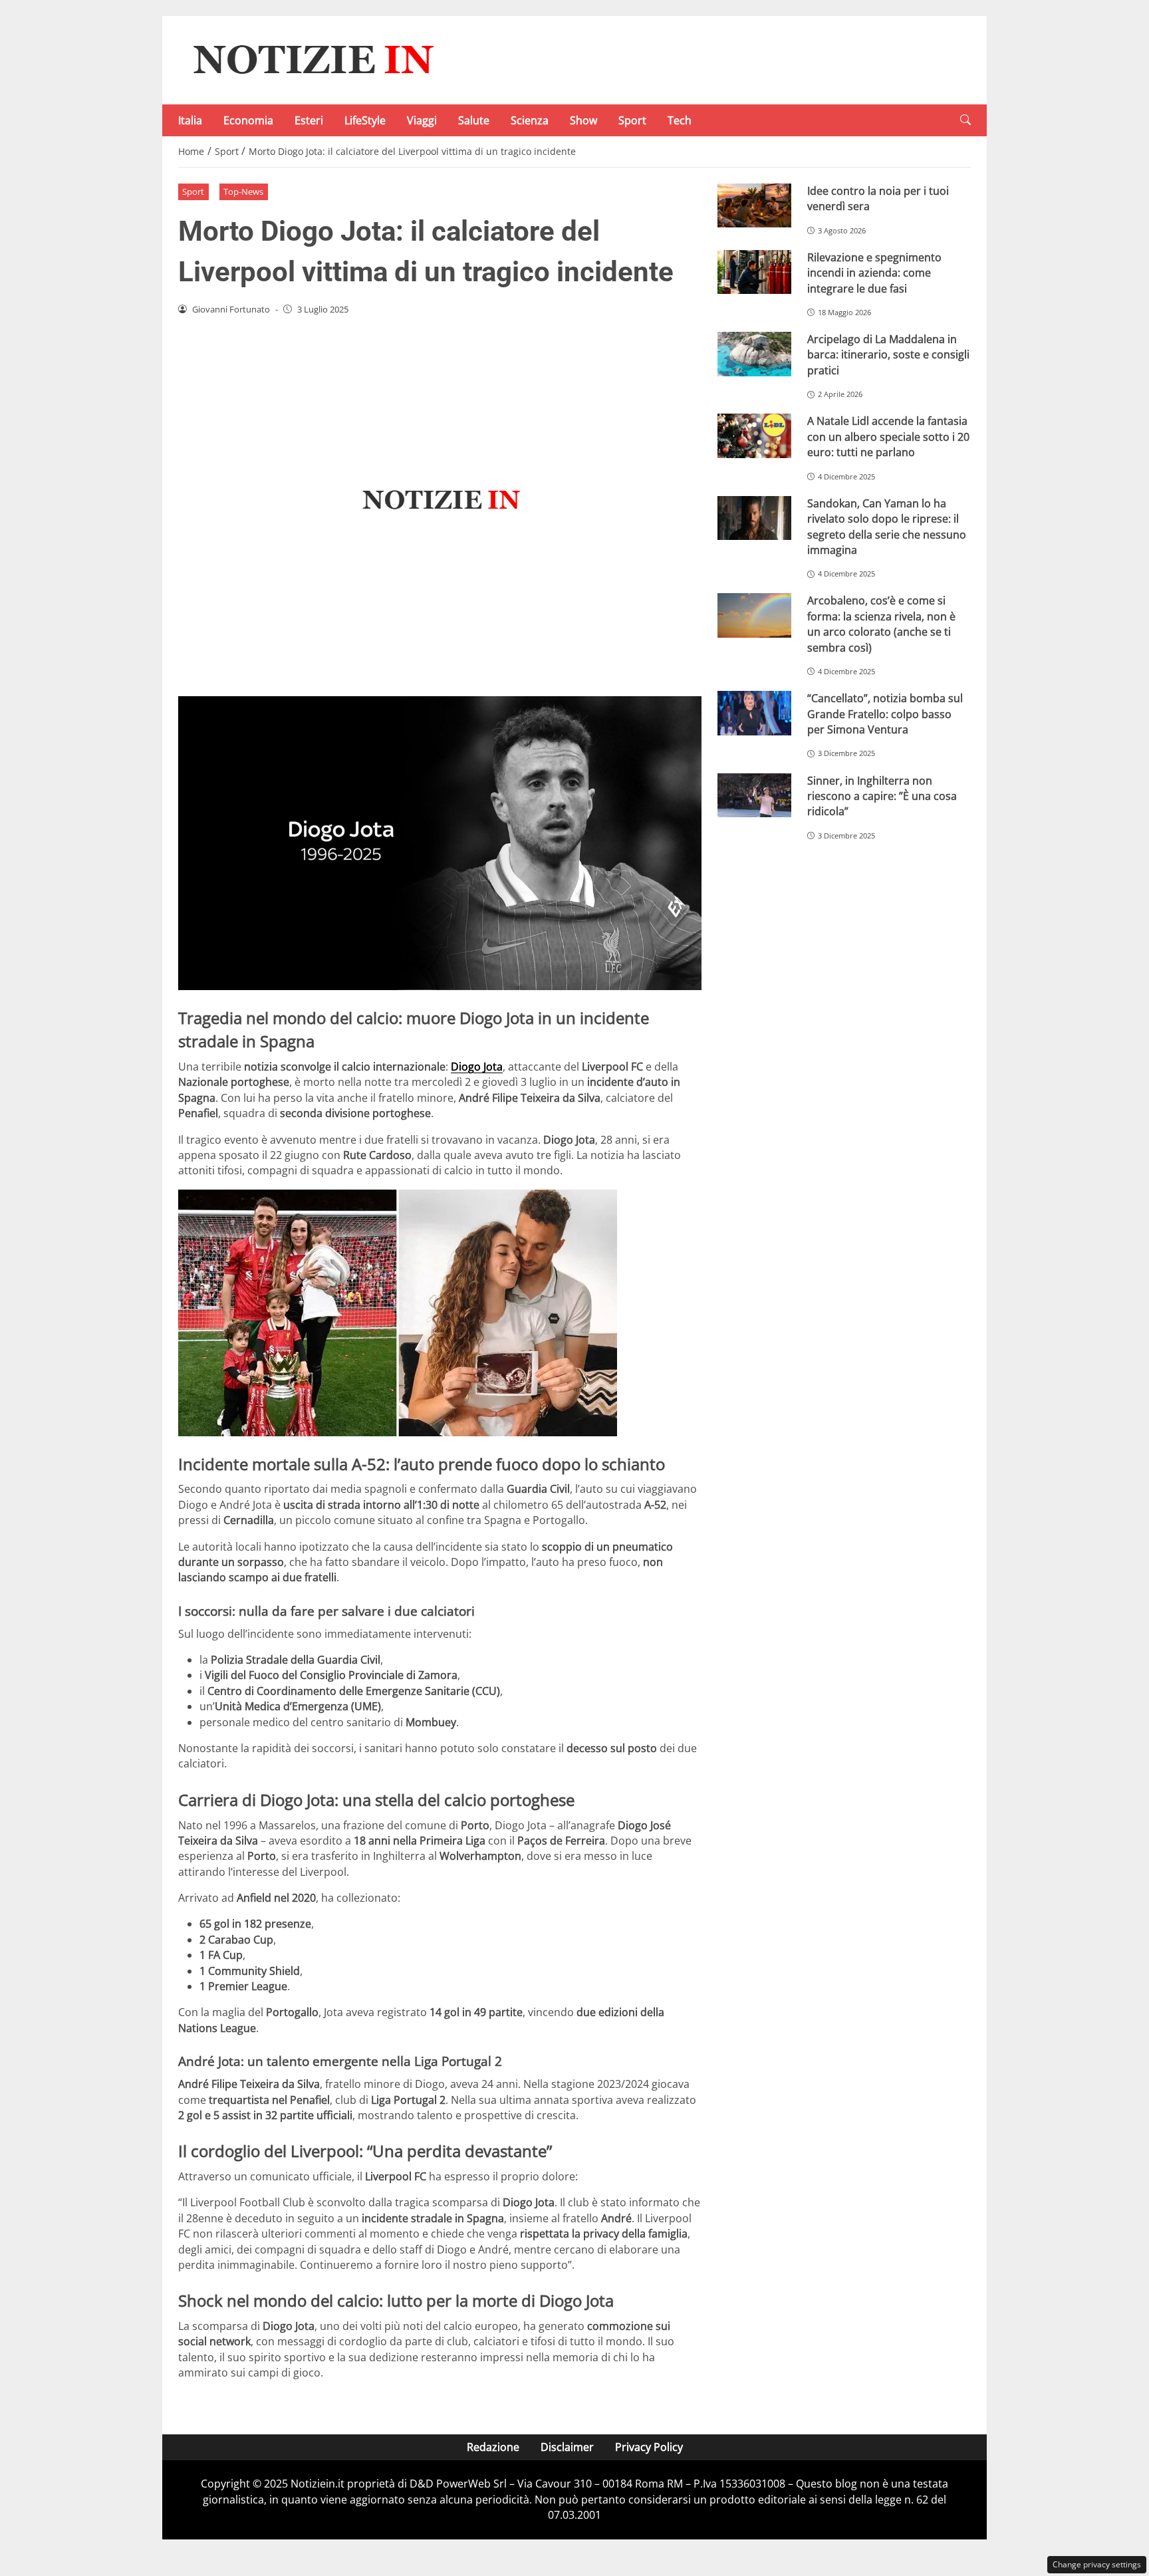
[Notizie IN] (311, 59)
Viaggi (422, 120)
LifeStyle (365, 120)
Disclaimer (567, 2447)
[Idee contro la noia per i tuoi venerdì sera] (754, 206)
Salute (474, 120)
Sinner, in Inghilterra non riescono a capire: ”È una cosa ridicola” (882, 796)
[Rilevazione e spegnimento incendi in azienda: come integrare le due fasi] (754, 272)
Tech (680, 120)
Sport (632, 120)
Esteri (309, 120)
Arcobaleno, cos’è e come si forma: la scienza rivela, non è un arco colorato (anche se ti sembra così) (881, 624)
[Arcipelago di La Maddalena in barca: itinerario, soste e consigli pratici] (754, 354)
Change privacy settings (1097, 2564)
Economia (248, 120)
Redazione (493, 2447)
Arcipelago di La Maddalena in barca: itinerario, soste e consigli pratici (888, 355)
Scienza (530, 120)
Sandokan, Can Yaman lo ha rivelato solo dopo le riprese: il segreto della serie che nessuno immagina (887, 527)
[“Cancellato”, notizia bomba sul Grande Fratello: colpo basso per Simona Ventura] (754, 713)
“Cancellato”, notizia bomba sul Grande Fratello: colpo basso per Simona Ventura (885, 714)
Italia (190, 120)
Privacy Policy (649, 2447)
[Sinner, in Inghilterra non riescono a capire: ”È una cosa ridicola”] (754, 796)
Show (583, 120)
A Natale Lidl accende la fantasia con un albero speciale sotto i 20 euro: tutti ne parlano (888, 437)
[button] (965, 120)
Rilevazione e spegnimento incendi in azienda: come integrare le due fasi (874, 273)
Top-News (243, 192)
